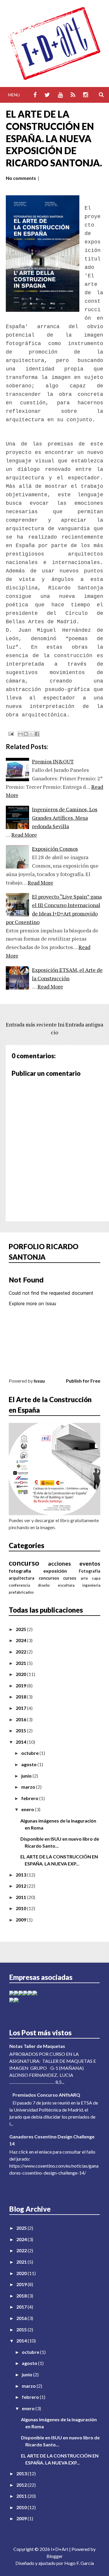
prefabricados (21, 1592)
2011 (21, 1897)
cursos (70, 1578)
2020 (21, 1674)
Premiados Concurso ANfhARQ (46, 2095)
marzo (29, 1787)
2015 (21, 1730)
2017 (21, 1708)
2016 (21, 1719)
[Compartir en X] (31, 734)
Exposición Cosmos (55, 849)
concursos (49, 1578)
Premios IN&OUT (53, 761)
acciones (59, 1563)
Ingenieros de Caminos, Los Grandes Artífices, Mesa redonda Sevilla (65, 818)
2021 (21, 1663)
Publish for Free (83, 1381)
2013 (21, 1875)
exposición (55, 1571)
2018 (21, 1697)
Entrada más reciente (31, 1024)
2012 (21, 1886)
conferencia (19, 1585)
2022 (21, 1652)
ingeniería (91, 1585)
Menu (14, 95)
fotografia (20, 1571)
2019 (21, 1685)
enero (28, 1809)
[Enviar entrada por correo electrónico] (10, 733)
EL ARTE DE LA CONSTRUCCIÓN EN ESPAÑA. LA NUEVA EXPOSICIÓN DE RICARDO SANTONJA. (54, 138)
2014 (21, 1742)
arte (84, 1578)
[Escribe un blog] (26, 734)
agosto (29, 1764)
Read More (24, 835)
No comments (21, 178)
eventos (90, 1563)
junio (27, 1776)
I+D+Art (60, 2549)
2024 (21, 1640)
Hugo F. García (79, 2563)
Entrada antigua (84, 1024)
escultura (66, 1585)
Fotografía (90, 1571)
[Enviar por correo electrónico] (20, 734)
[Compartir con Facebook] (37, 734)
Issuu (39, 1381)
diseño (44, 1585)
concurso (24, 1563)
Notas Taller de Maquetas (37, 2046)
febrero (30, 1798)
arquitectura (22, 1578)
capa (96, 1578)
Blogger (55, 2556)
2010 (21, 1908)
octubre (30, 1753)
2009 (21, 1920)
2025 (21, 1629)
